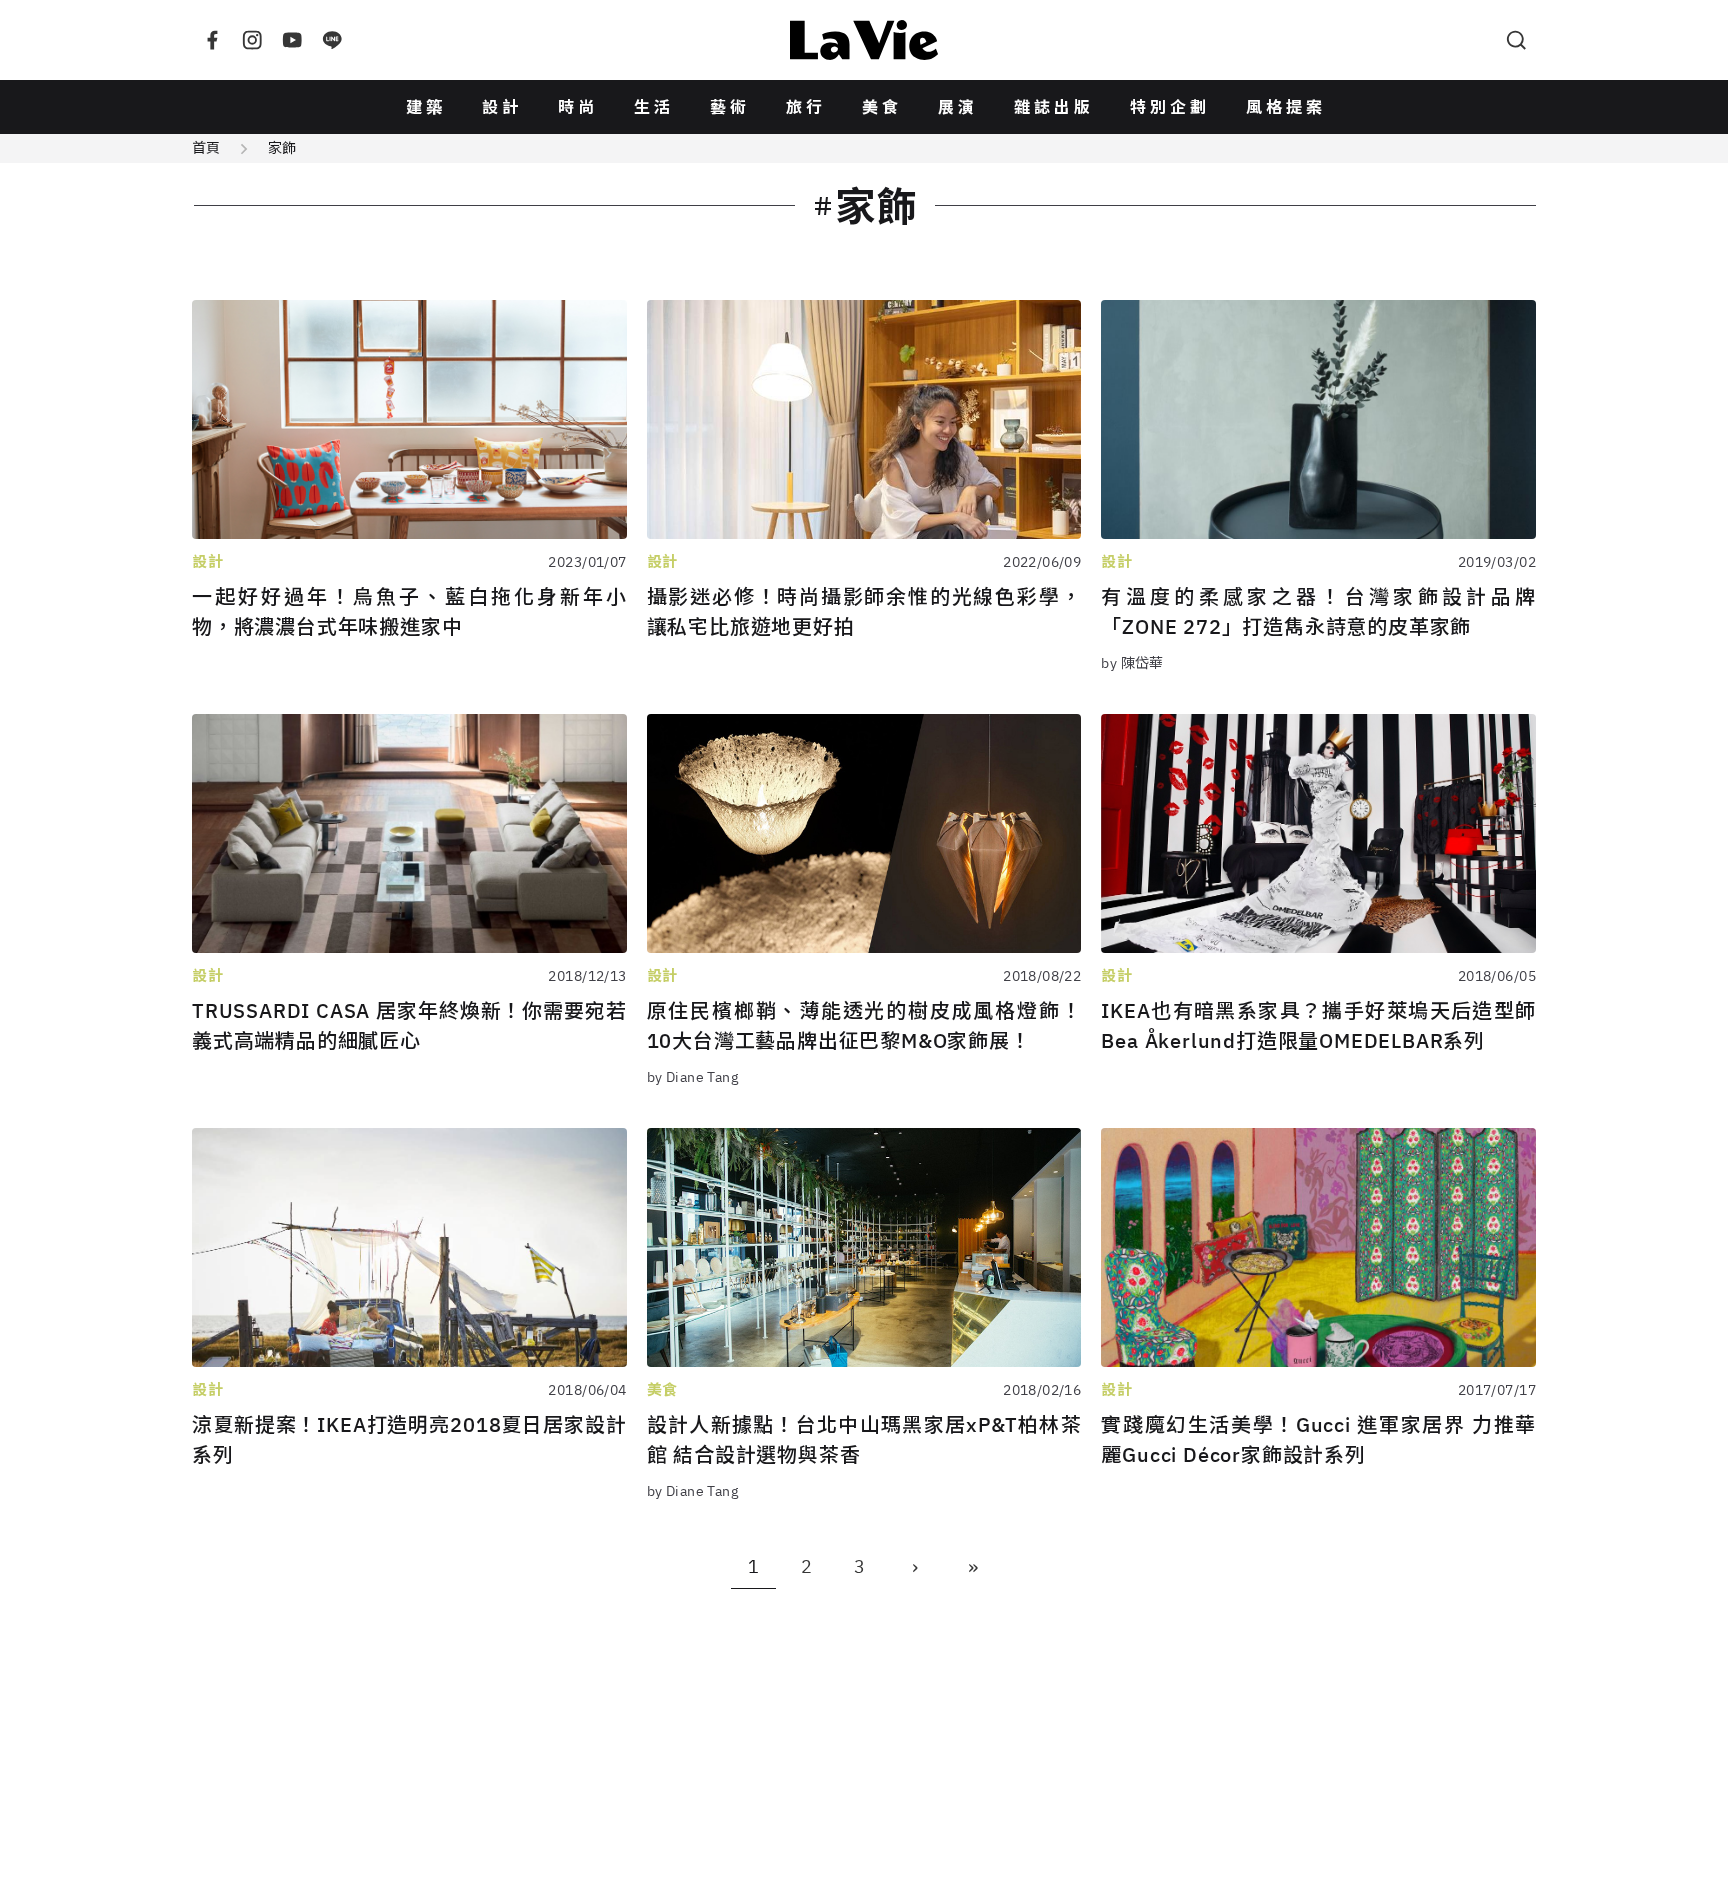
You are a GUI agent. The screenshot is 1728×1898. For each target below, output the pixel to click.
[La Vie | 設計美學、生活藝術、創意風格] (864, 40)
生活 (654, 107)
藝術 (730, 107)
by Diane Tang (692, 1077)
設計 (502, 107)
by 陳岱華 (1132, 663)
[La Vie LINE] (332, 40)
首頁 (206, 148)
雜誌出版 (1054, 107)
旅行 (806, 107)
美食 (882, 107)
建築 (426, 107)
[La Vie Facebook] (212, 40)
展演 (958, 107)
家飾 (282, 148)
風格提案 (1286, 107)
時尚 (578, 107)
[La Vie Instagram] (252, 40)
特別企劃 (1170, 107)
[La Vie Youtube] (292, 40)
